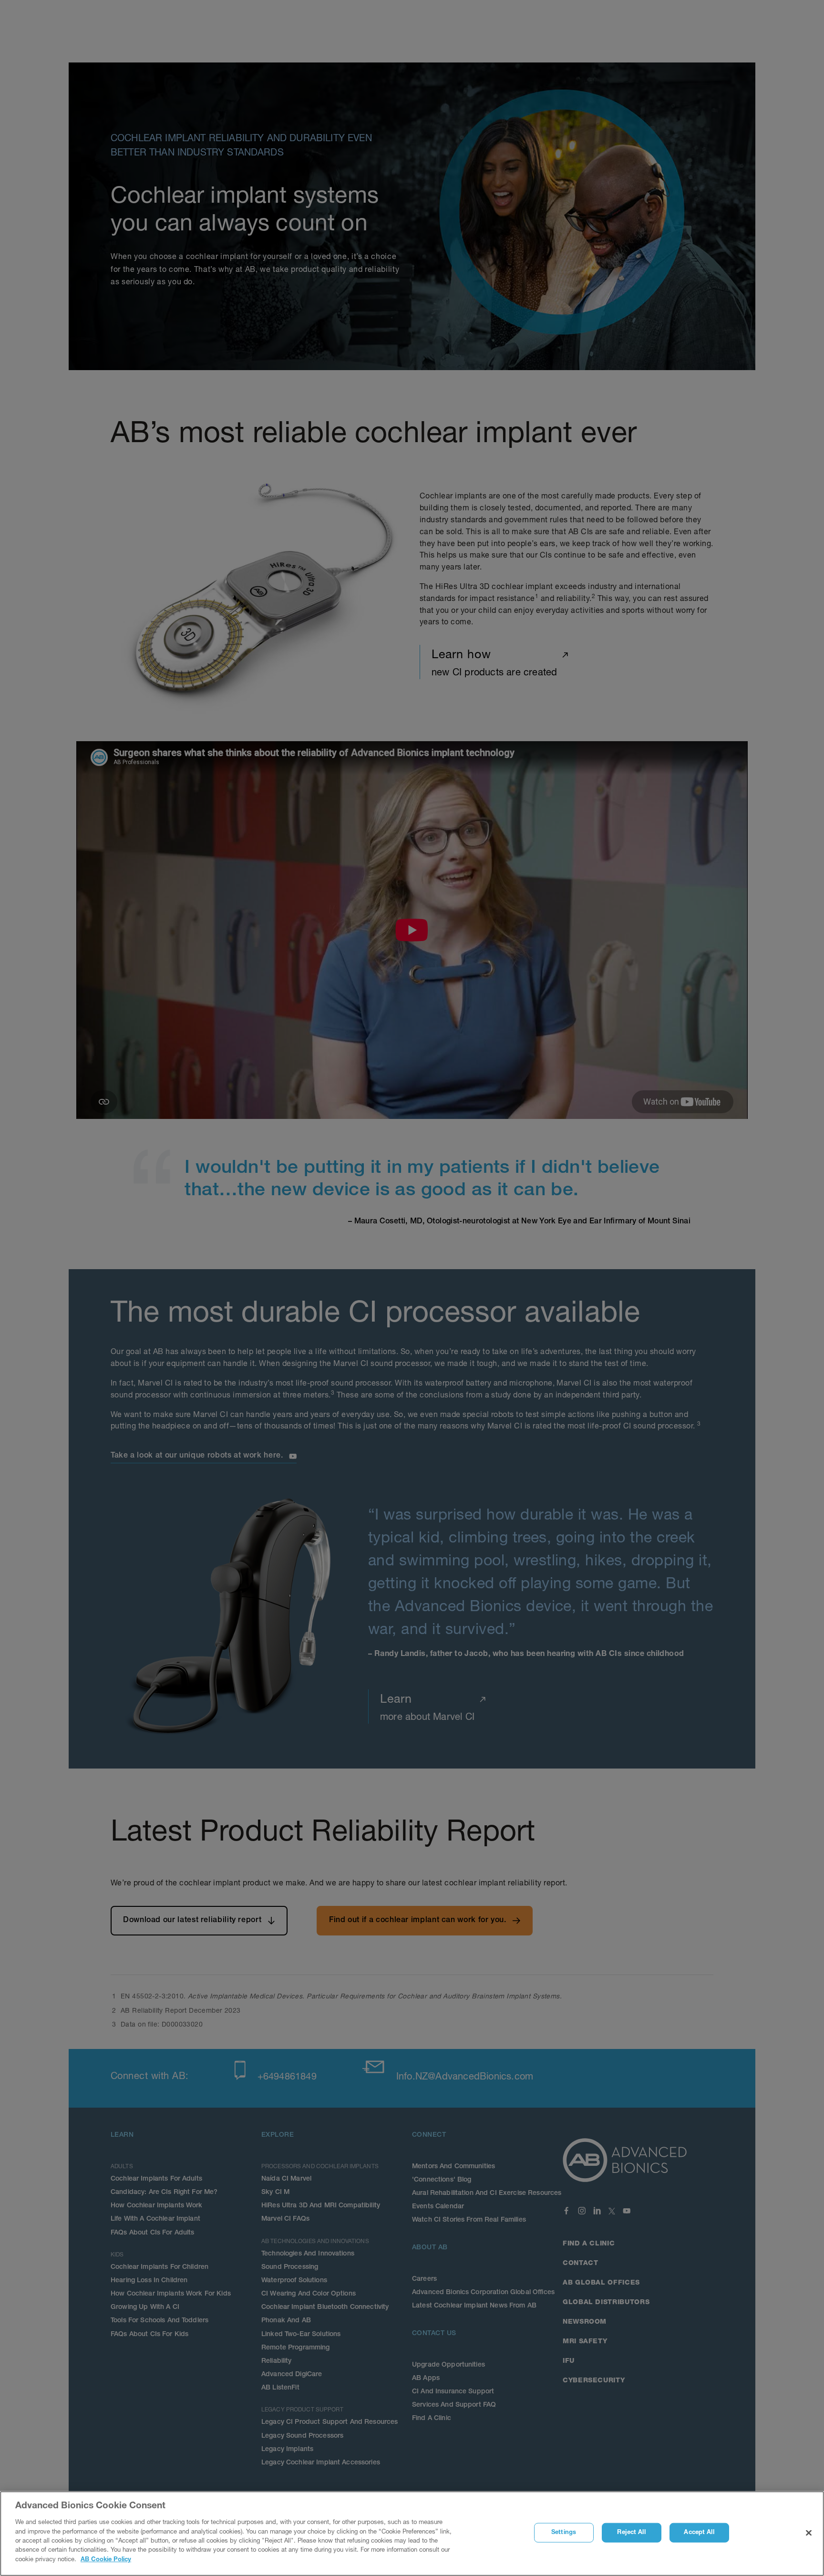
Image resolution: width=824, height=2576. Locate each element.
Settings (564, 2533)
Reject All (631, 2533)
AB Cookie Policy (106, 2560)
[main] (412, 2534)
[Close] (809, 2533)
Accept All (699, 2533)
